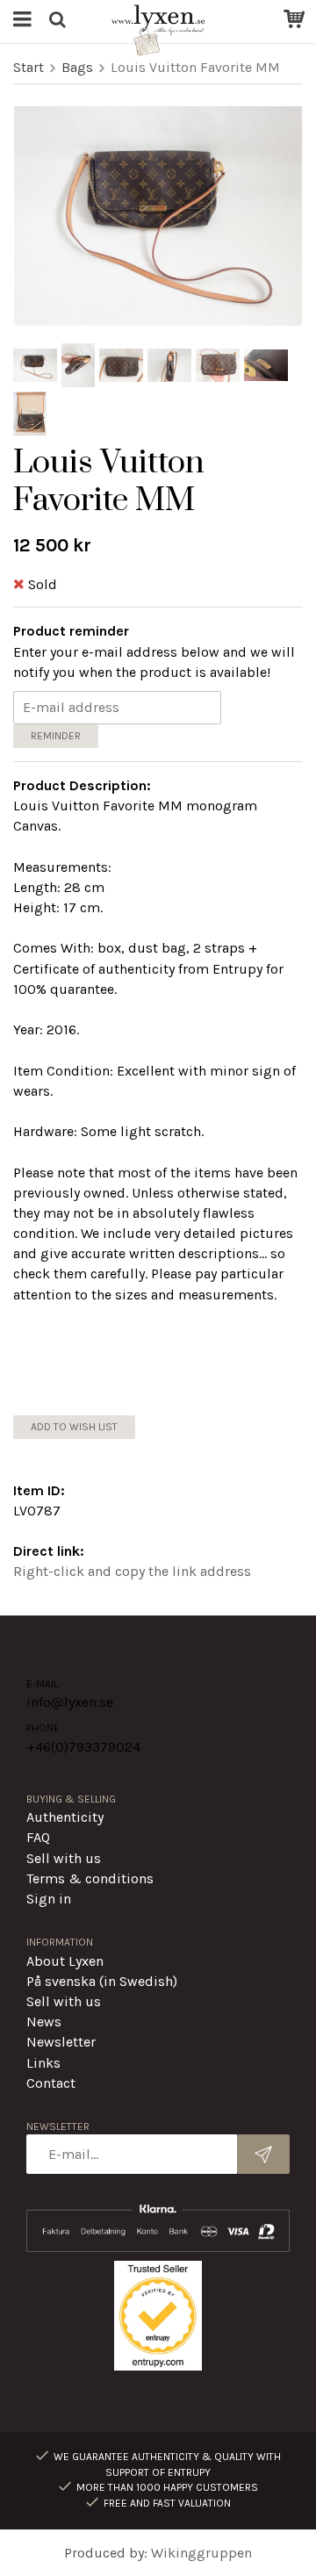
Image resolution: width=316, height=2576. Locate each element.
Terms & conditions (90, 1878)
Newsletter (61, 2042)
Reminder (56, 736)
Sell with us (64, 1858)
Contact (51, 2083)
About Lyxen (65, 1961)
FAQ (38, 1837)
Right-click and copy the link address (132, 1571)
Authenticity (65, 1817)
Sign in (49, 1899)
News (44, 2022)
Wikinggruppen (201, 2553)
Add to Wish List (74, 1427)
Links (43, 2063)
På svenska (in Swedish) (102, 1981)
